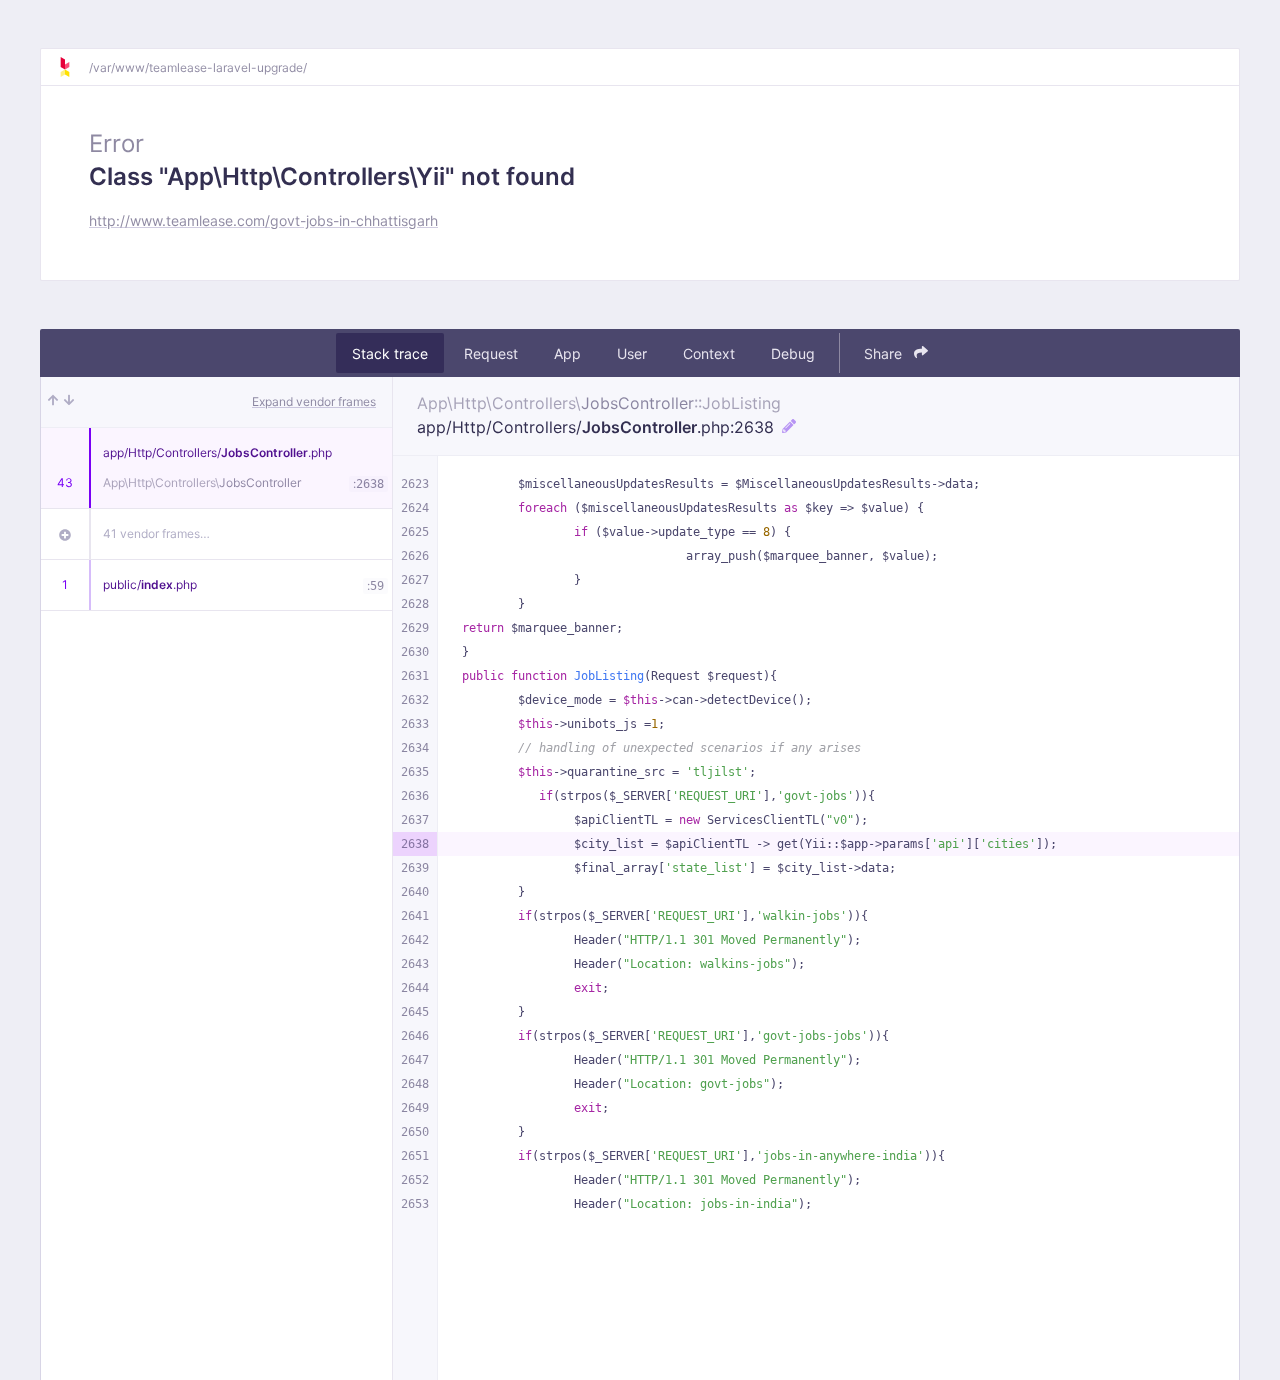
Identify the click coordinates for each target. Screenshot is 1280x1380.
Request (491, 353)
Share (885, 353)
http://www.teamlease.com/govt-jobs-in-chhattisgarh (263, 220)
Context (709, 353)
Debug (793, 353)
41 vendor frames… (156, 533)
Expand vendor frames (314, 401)
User (632, 353)
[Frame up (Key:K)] (53, 402)
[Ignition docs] (73, 67)
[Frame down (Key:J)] (69, 402)
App (567, 353)
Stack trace (390, 353)
